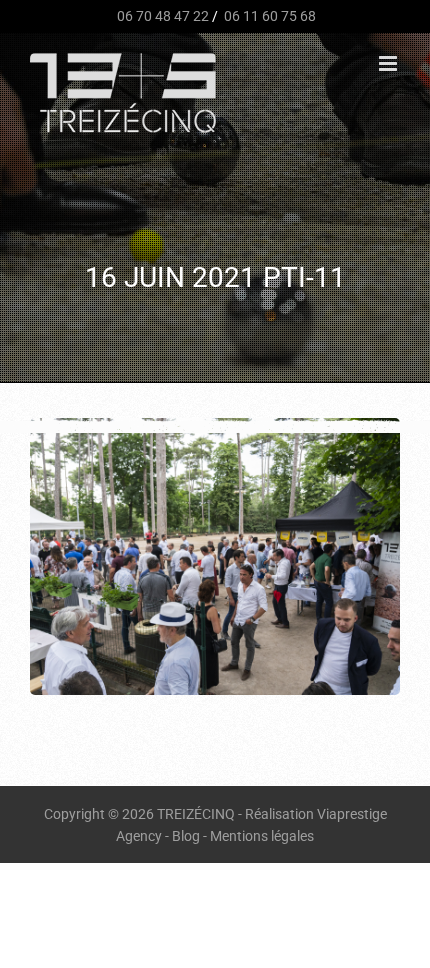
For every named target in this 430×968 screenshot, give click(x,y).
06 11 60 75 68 (268, 16)
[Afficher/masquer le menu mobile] (389, 63)
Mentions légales (262, 836)
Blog (186, 836)
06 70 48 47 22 (161, 16)
